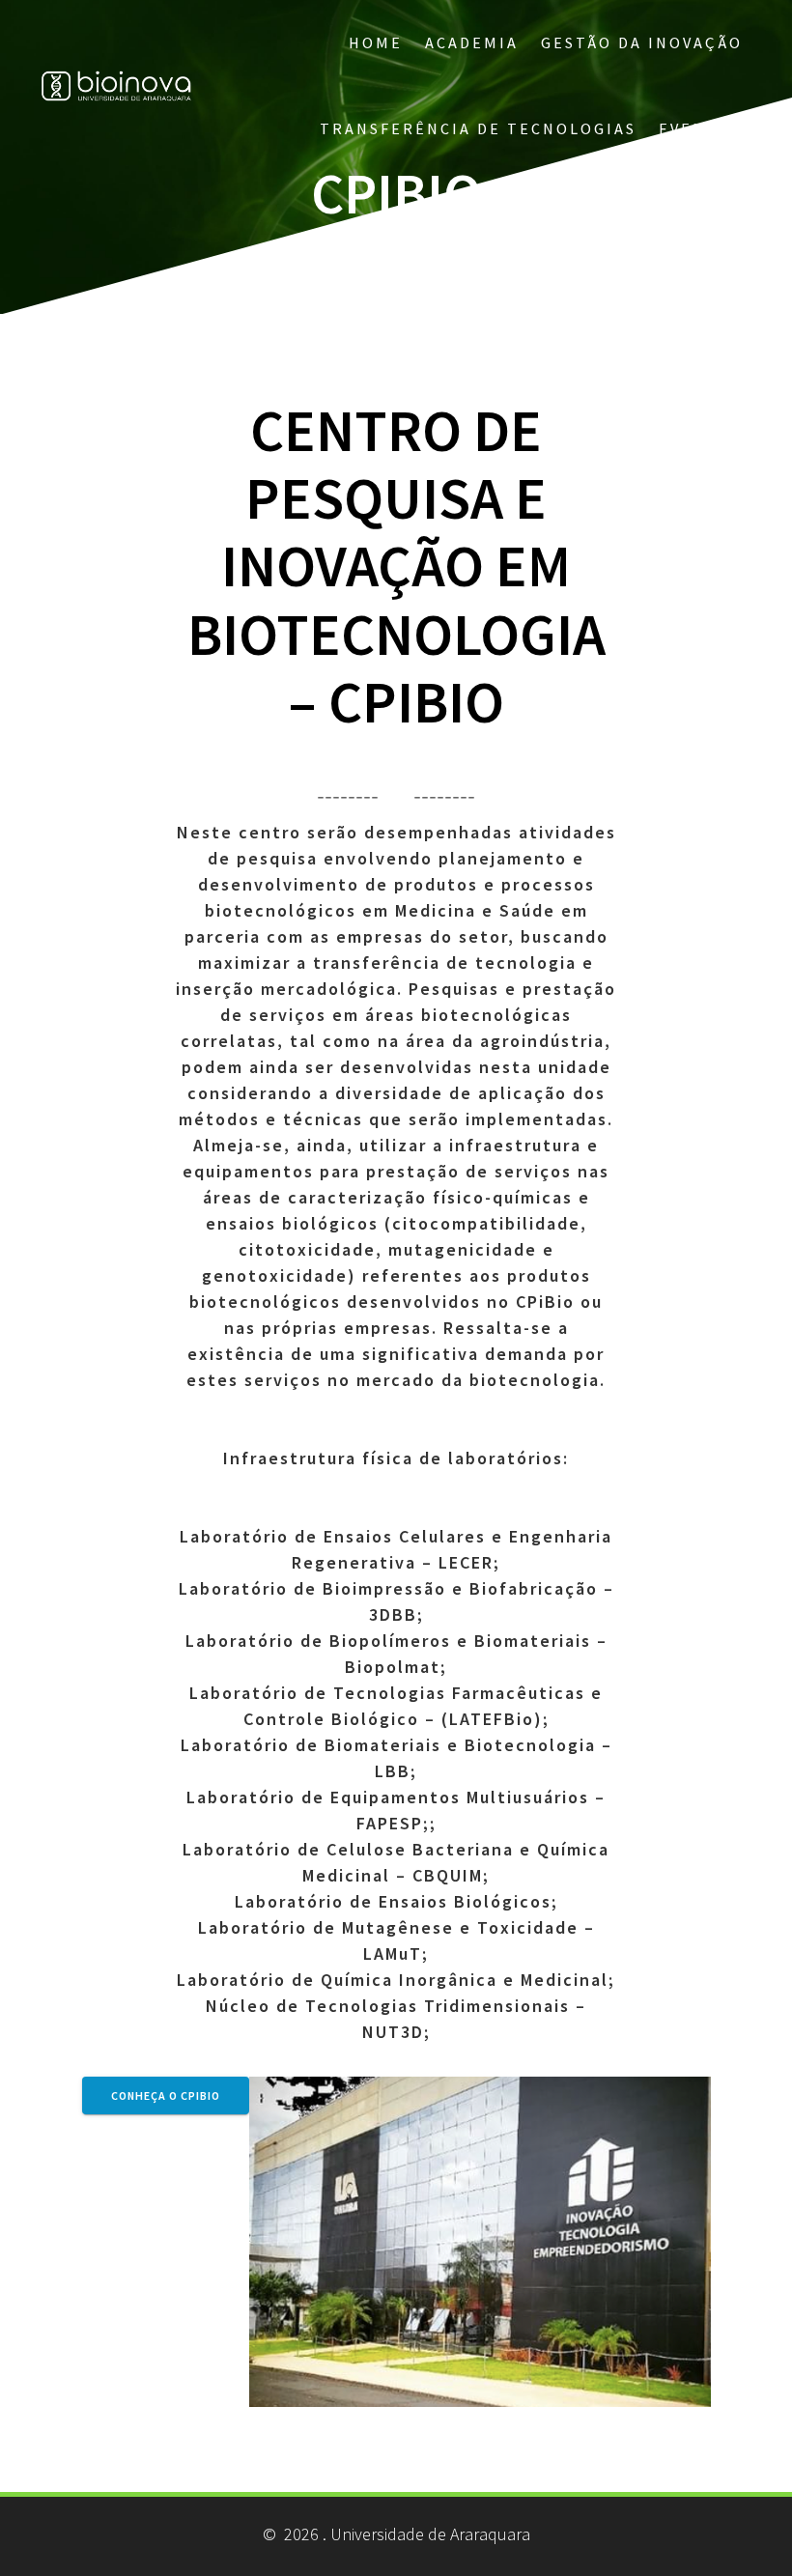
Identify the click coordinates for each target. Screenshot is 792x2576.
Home (376, 42)
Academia (472, 42)
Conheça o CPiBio (166, 2095)
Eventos (701, 128)
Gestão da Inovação (642, 42)
